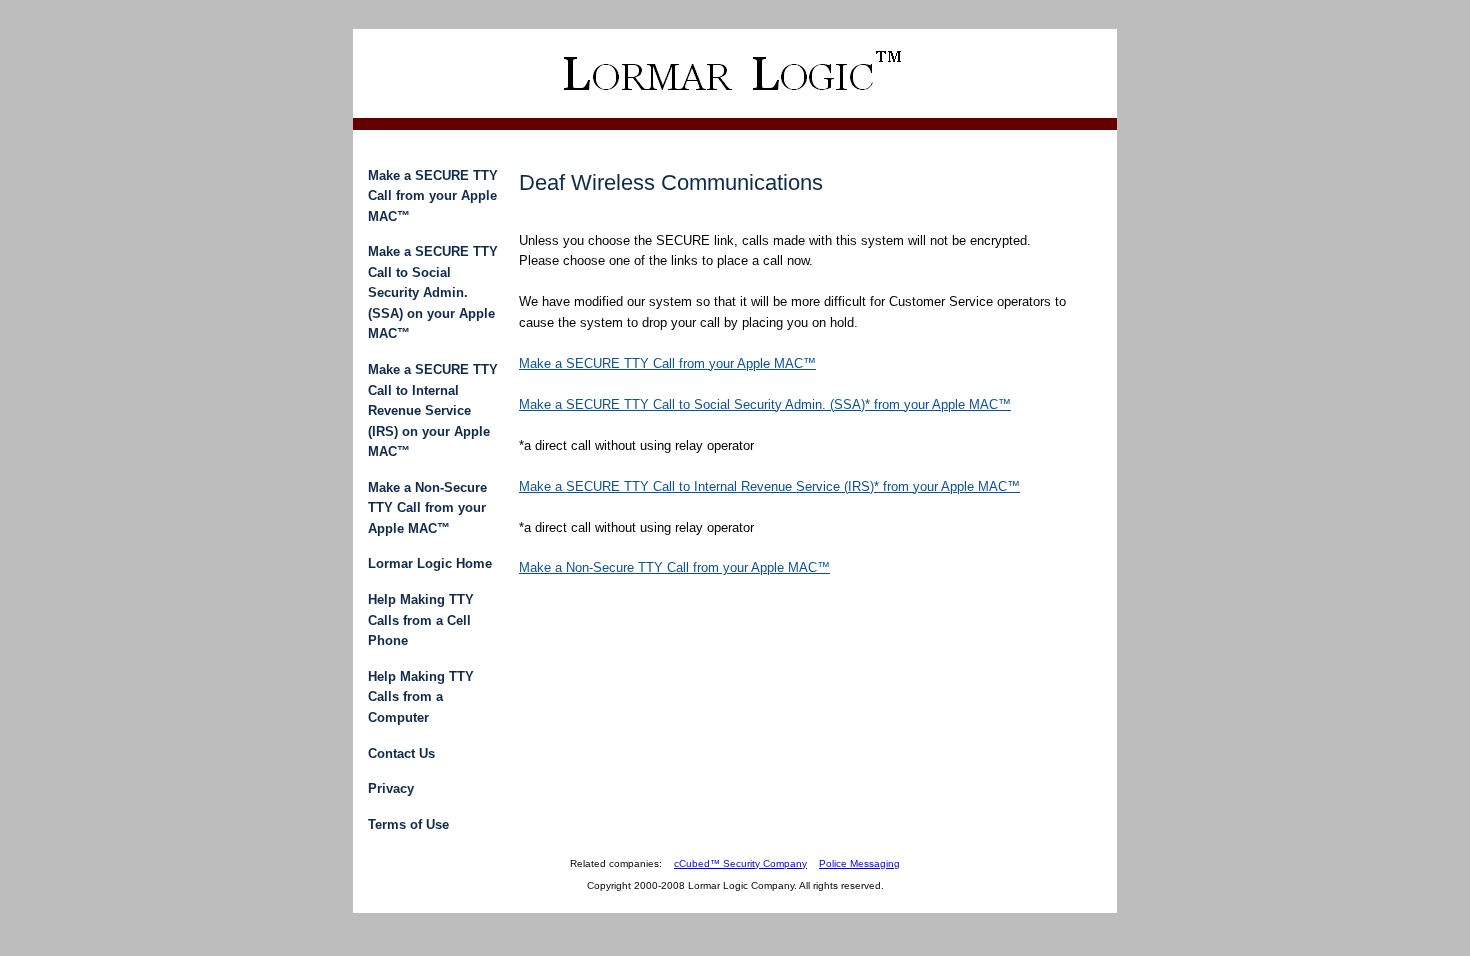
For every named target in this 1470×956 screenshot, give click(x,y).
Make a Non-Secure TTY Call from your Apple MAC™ (427, 508)
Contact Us (401, 753)
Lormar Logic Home (430, 563)
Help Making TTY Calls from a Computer (421, 697)
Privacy (391, 788)
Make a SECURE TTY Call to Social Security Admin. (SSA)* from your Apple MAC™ (765, 404)
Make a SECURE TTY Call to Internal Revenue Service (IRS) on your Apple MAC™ (433, 410)
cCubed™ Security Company (740, 863)
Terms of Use (408, 824)
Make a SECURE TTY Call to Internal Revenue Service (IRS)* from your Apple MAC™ (769, 486)
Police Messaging (859, 863)
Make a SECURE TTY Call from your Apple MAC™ (433, 196)
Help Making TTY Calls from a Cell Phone (421, 620)
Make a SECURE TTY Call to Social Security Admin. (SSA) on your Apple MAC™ (433, 292)
